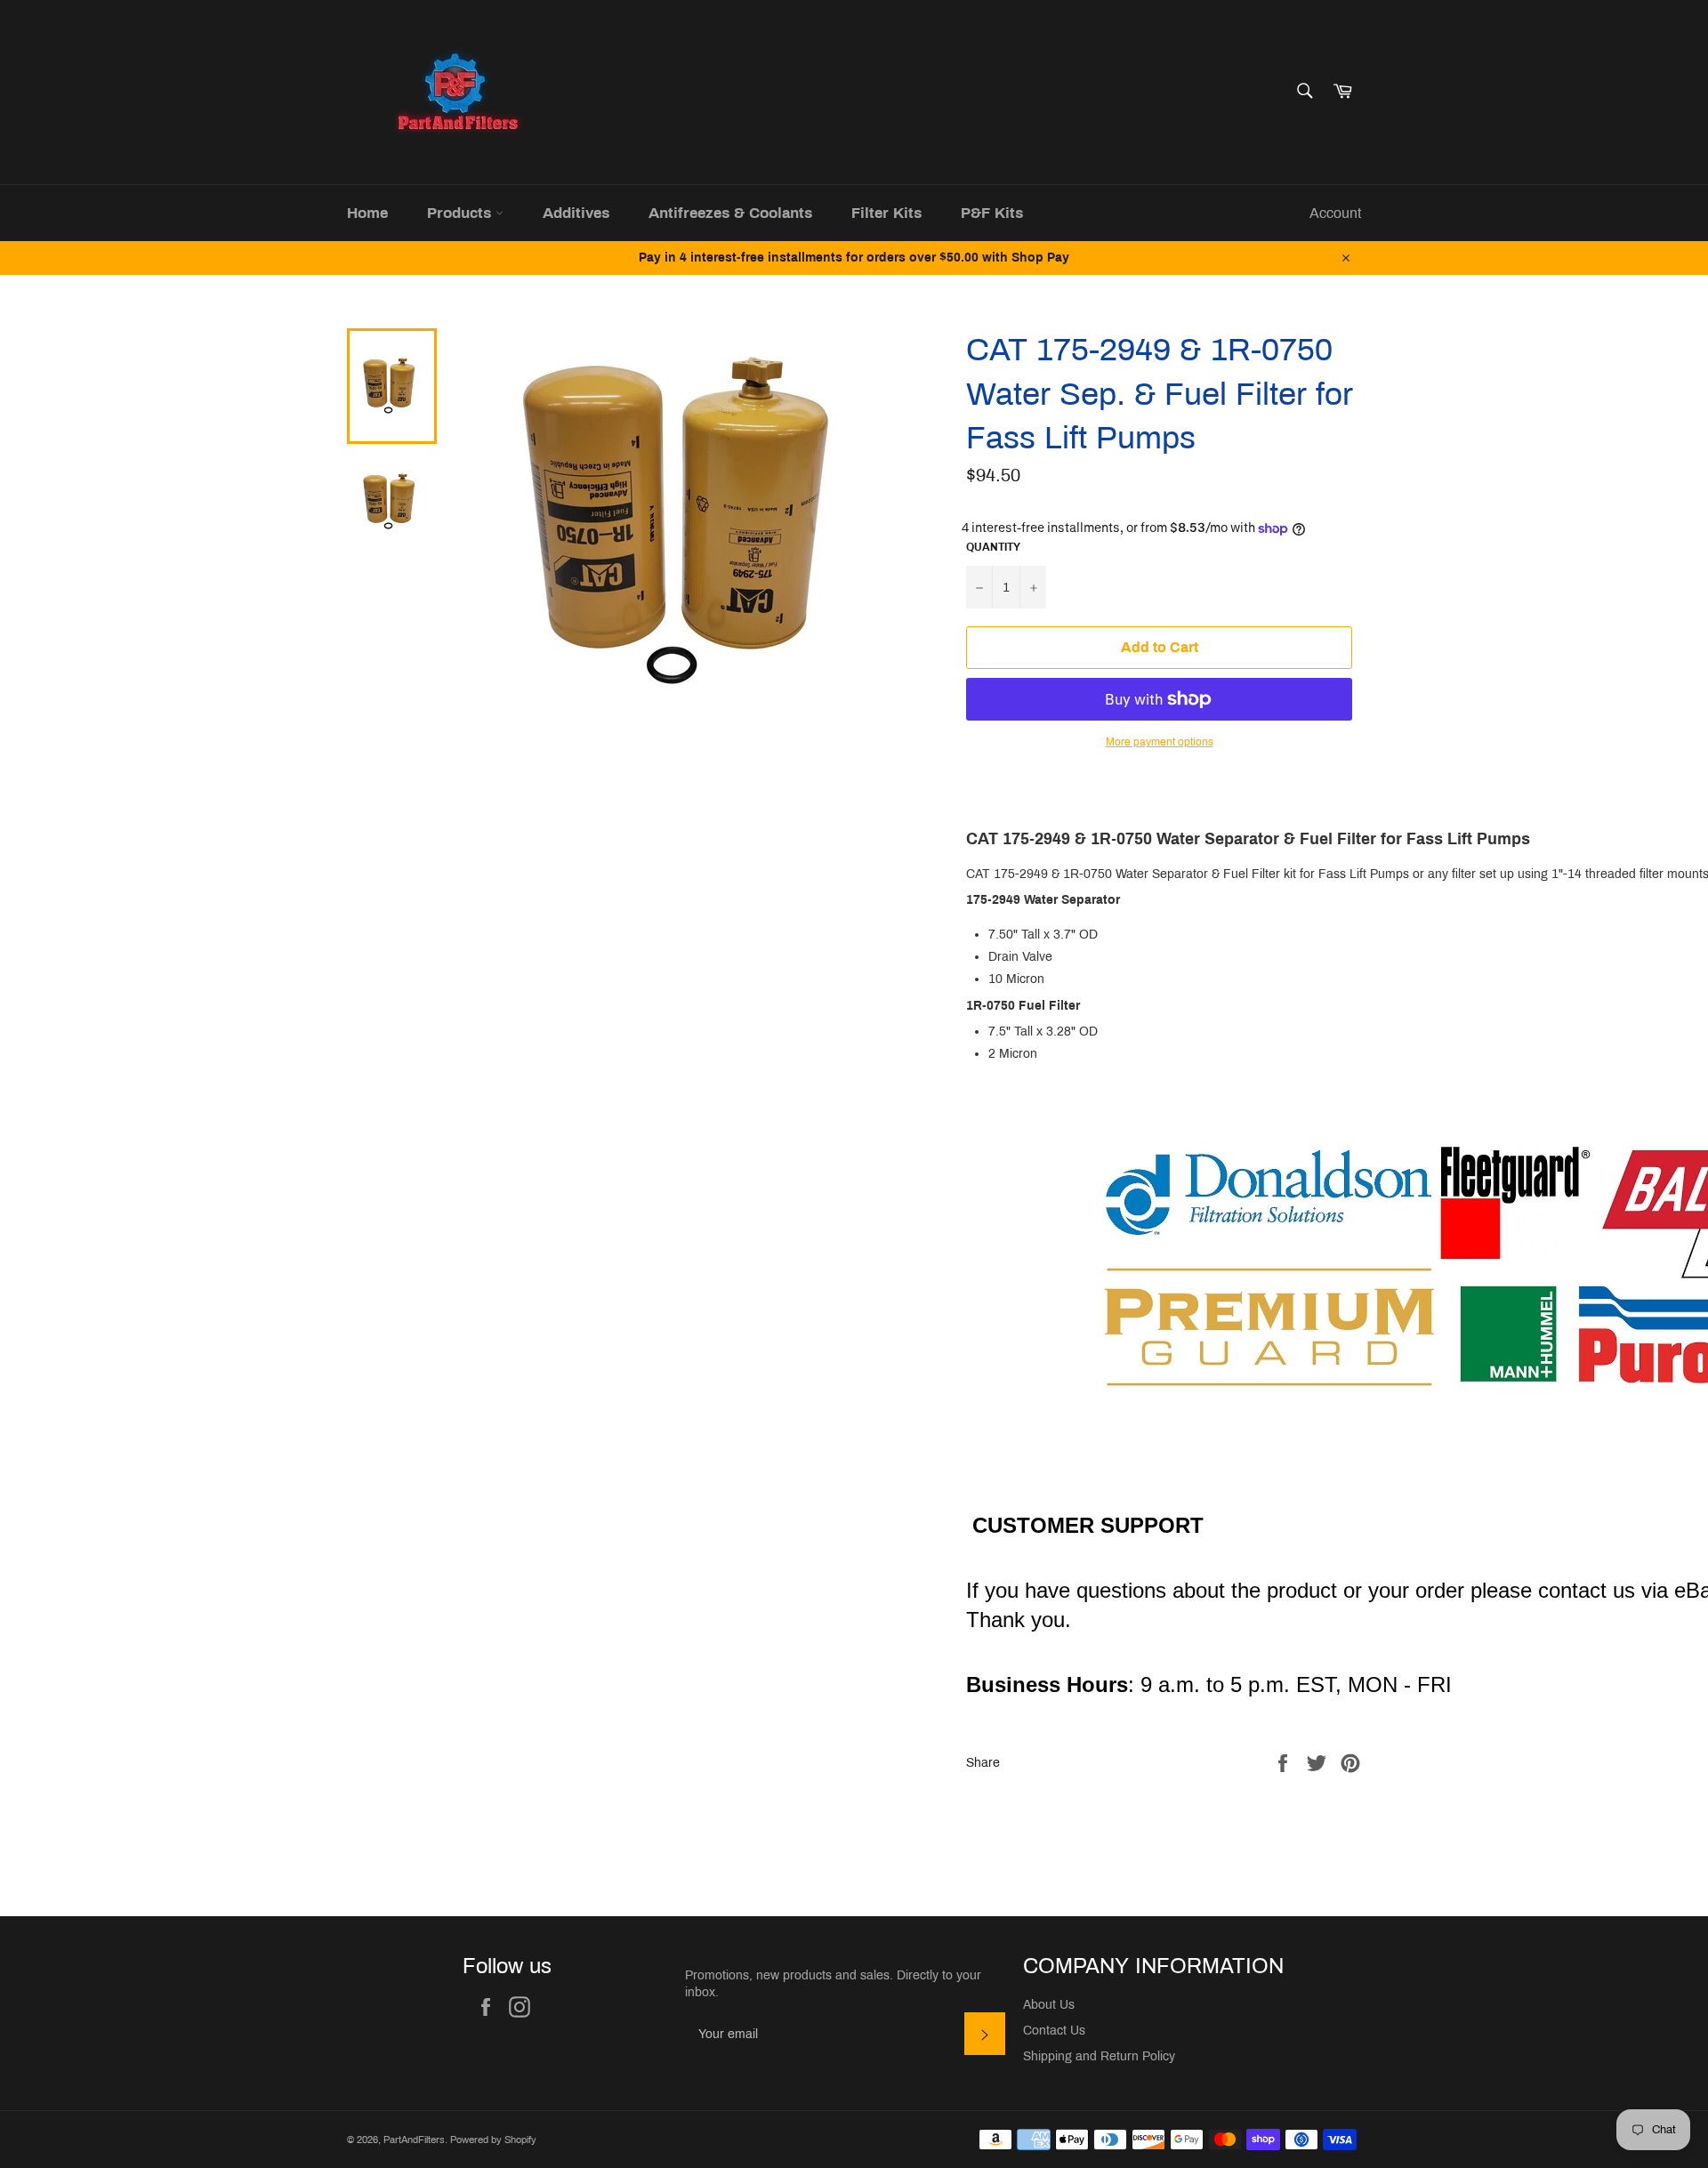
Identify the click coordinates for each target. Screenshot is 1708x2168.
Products (461, 213)
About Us (1049, 2005)
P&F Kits (992, 213)
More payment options (1160, 742)
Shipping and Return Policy (1099, 2056)
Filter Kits (886, 213)
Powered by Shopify (493, 2140)
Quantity (993, 547)
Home (367, 213)
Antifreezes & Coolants (730, 213)
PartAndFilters (414, 2140)
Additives (576, 213)
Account (1335, 213)
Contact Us (1054, 2031)
